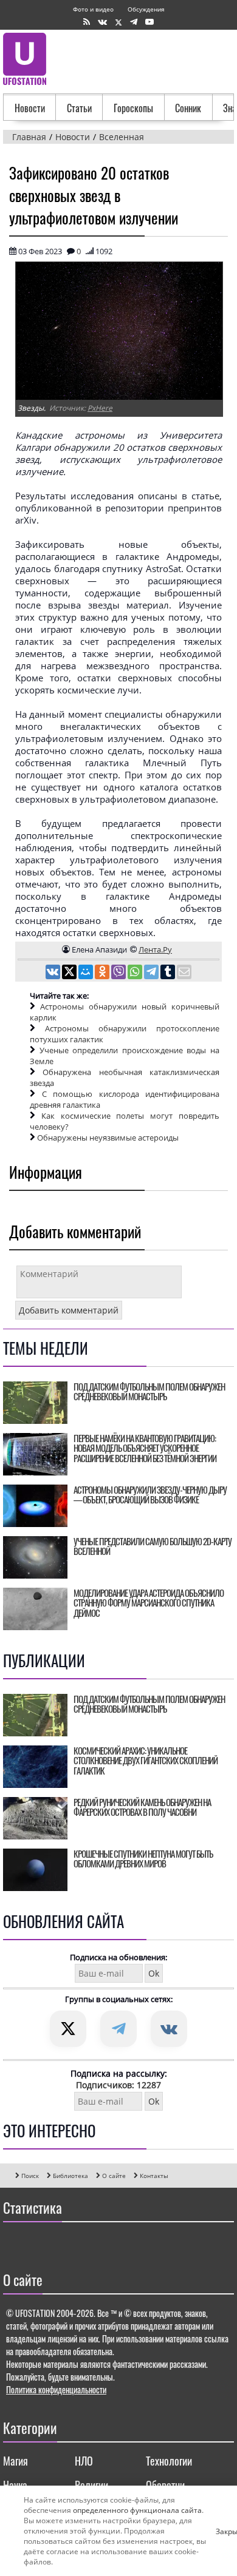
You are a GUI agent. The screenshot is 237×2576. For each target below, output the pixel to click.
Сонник (188, 108)
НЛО (84, 2461)
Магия (15, 2461)
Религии (91, 2485)
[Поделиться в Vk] (54, 973)
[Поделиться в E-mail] (184, 973)
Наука (15, 2485)
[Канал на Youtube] (149, 22)
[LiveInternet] (15, 2244)
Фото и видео (93, 9)
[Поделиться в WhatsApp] (136, 973)
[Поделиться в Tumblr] (169, 973)
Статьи (79, 108)
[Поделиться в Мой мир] (87, 973)
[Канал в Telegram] (134, 22)
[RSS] (87, 22)
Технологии (169, 2461)
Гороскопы (133, 108)
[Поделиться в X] (70, 973)
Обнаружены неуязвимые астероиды (108, 1138)
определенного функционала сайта (137, 2510)
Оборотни (165, 2485)
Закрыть (221, 2531)
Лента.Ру (155, 949)
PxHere (100, 408)
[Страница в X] (118, 22)
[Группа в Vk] (102, 22)
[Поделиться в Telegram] (152, 973)
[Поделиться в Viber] (119, 973)
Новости (30, 108)
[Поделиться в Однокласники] (103, 973)
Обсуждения (146, 9)
